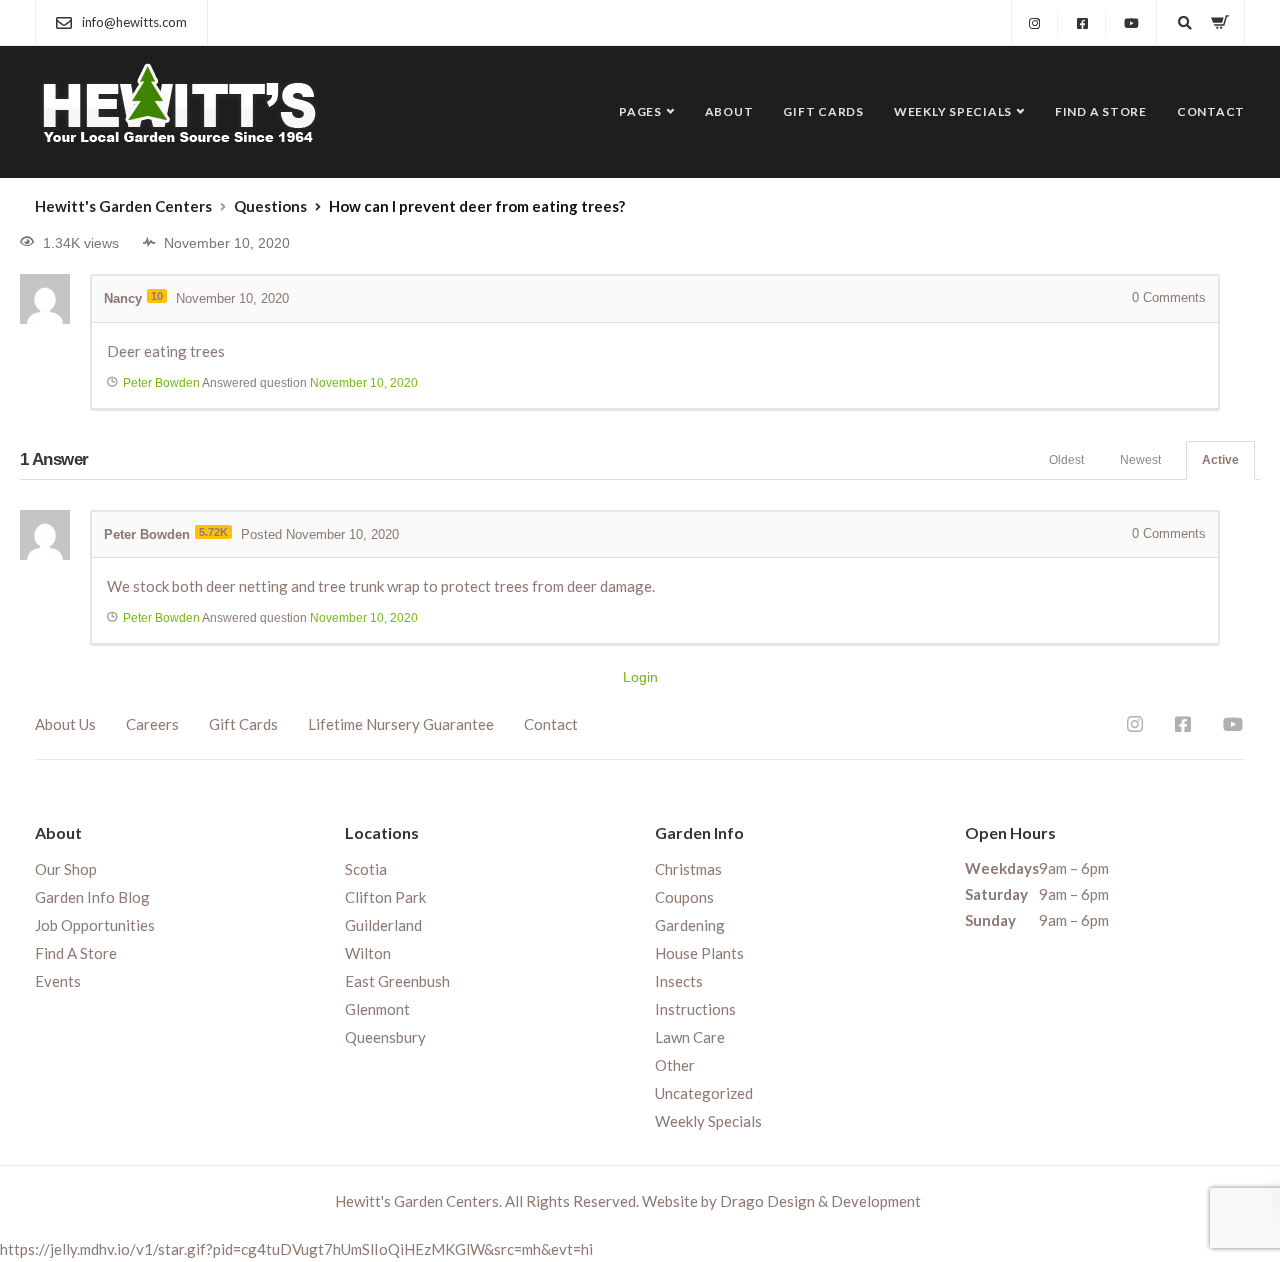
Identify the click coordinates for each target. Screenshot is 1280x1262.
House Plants (699, 953)
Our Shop (66, 869)
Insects (679, 981)
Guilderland (383, 925)
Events (58, 981)
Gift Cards (823, 111)
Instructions (695, 1009)
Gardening (690, 925)
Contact (1211, 111)
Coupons (684, 897)
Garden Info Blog (92, 897)
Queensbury (385, 1037)
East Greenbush (397, 981)
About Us (65, 724)
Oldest (1066, 460)
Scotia (366, 869)
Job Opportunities (95, 925)
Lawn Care (690, 1037)
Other (675, 1065)
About (729, 111)
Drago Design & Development (820, 1201)
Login (640, 677)
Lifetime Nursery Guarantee (401, 724)
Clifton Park (385, 897)
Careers (152, 724)
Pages (640, 111)
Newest (1140, 460)
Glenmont (377, 1009)
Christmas (688, 869)
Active (1220, 460)
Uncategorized (704, 1093)
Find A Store (1101, 111)
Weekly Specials (953, 111)
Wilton (368, 953)
